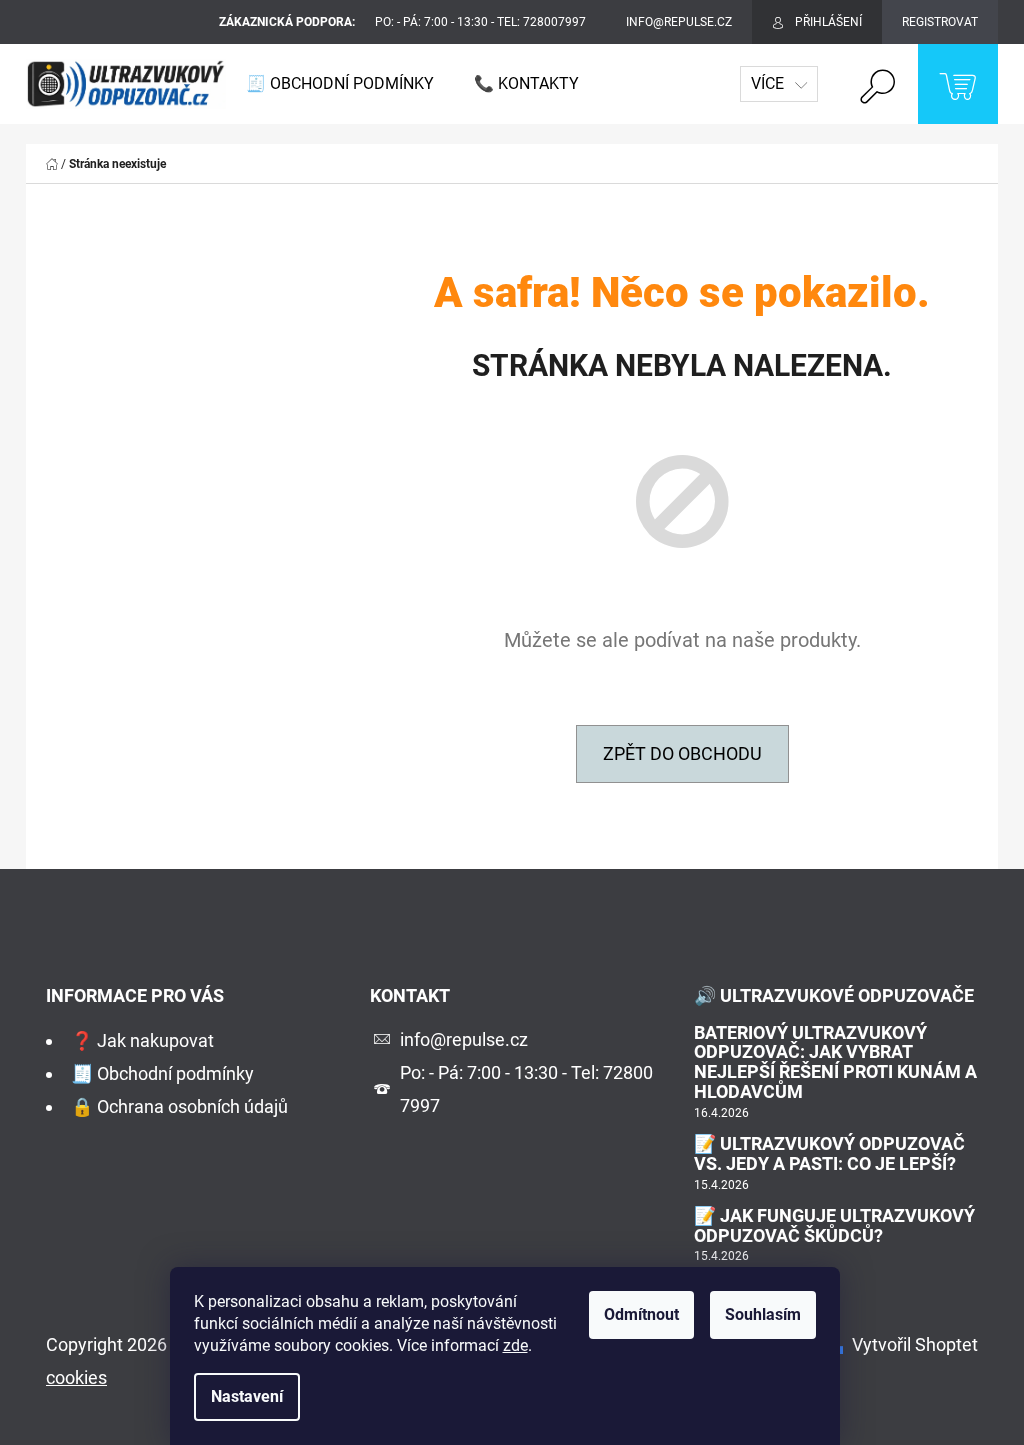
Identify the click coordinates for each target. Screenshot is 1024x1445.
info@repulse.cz (464, 1039)
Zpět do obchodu (682, 753)
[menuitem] (340, 84)
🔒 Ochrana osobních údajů (179, 1106)
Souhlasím (763, 1314)
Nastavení (247, 1396)
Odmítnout (641, 1314)
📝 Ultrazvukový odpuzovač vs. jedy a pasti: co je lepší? (829, 1154)
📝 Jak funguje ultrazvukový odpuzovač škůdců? (834, 1226)
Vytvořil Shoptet (915, 1344)
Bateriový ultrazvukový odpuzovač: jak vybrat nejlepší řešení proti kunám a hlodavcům (835, 1062)
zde (515, 1345)
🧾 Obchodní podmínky (162, 1073)
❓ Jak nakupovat (142, 1040)
